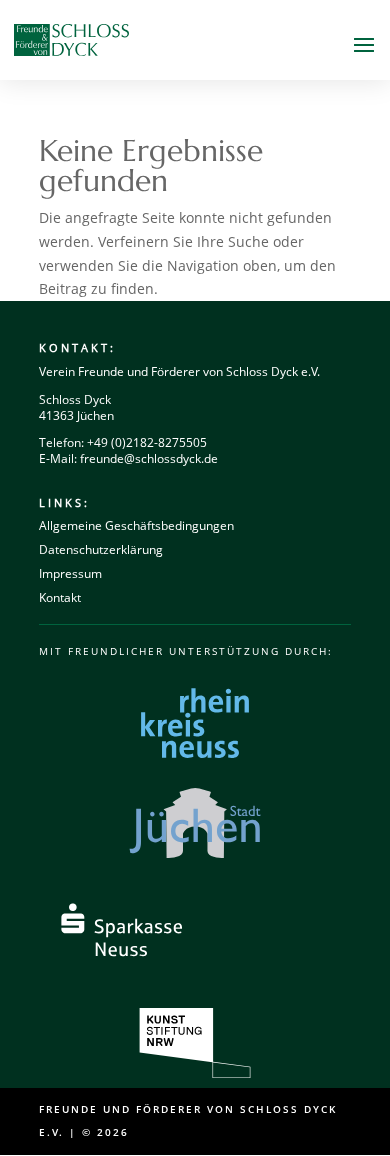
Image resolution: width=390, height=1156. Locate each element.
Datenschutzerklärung (101, 549)
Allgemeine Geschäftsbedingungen (136, 525)
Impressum (70, 573)
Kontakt (60, 597)
